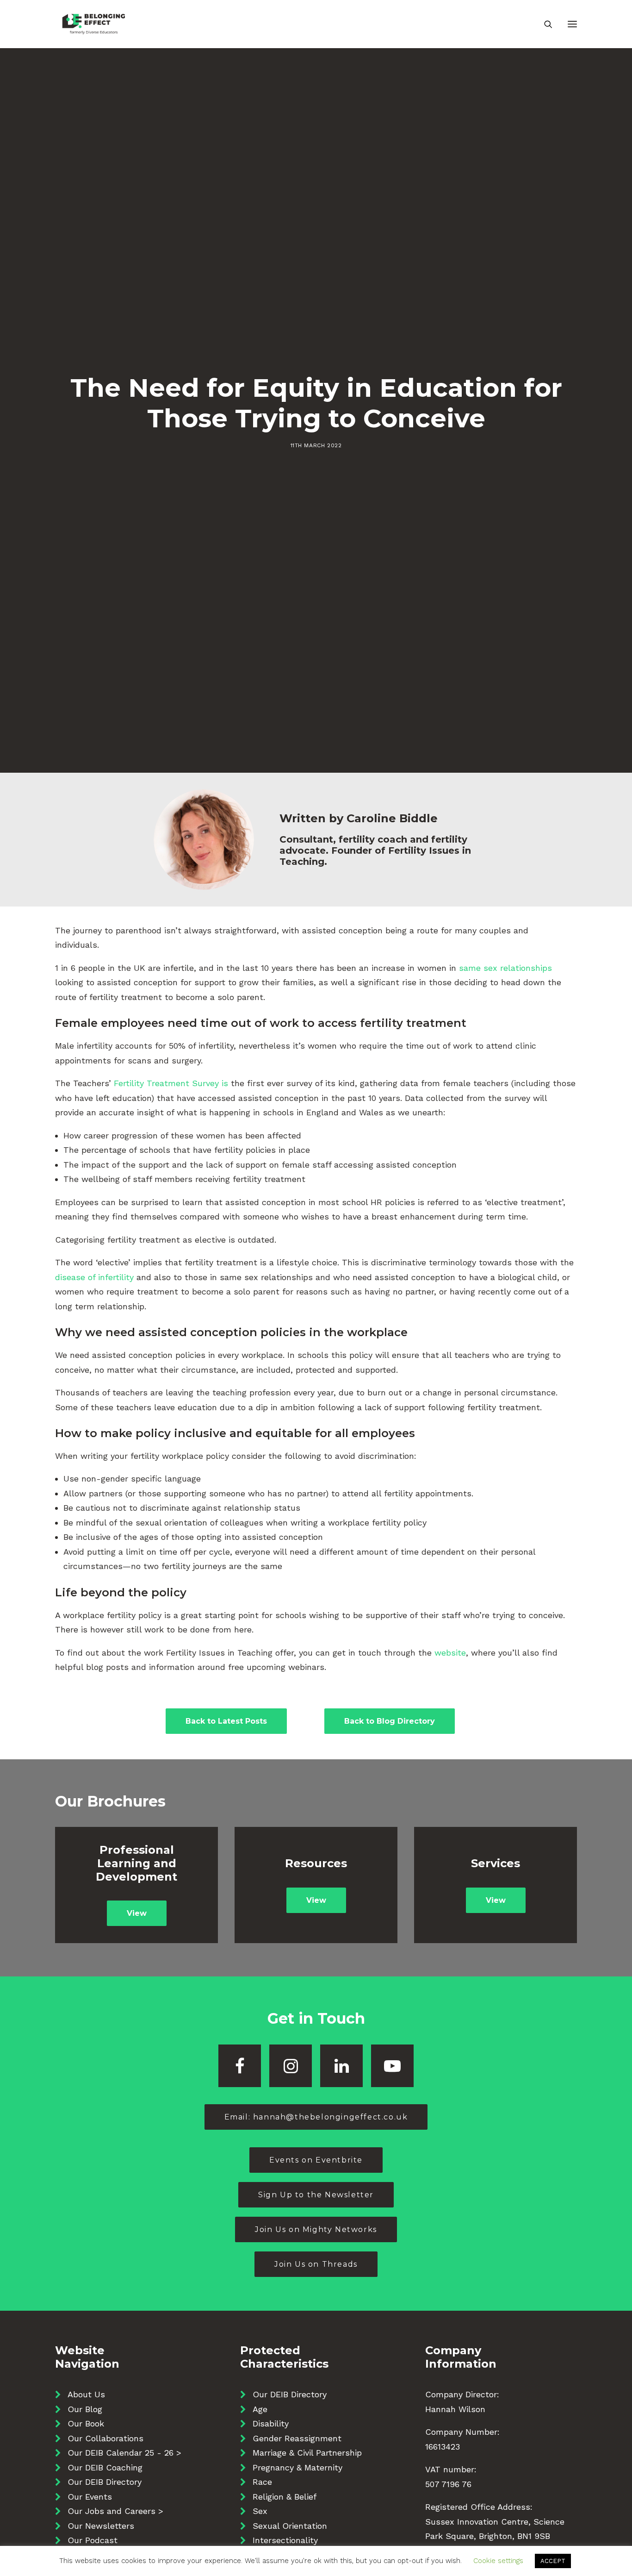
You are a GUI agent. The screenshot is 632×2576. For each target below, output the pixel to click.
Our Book (86, 2423)
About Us (86, 2394)
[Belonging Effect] (94, 24)
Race (262, 2482)
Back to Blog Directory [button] (390, 1721)
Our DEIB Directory (105, 2482)
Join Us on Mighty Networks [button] (316, 2229)
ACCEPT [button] (553, 2561)
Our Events (90, 2497)
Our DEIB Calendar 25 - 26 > (124, 2453)
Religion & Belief (285, 2497)
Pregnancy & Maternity (297, 2467)
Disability (271, 2423)
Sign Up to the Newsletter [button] (316, 2195)
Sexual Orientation (290, 2526)
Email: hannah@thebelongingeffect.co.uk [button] (316, 2117)
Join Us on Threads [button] (316, 2264)
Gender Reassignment (297, 2438)
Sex (260, 2511)
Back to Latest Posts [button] (226, 1721)
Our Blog (85, 2409)
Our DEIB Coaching (105, 2467)
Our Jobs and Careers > (115, 2511)
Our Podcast (93, 2540)
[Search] (544, 24)
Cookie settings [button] (498, 2561)
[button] (572, 24)
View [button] (137, 1913)
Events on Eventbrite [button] (316, 2160)
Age (260, 2409)
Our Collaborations (105, 2438)
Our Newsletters (101, 2526)
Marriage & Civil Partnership (307, 2453)
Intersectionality (285, 2540)
